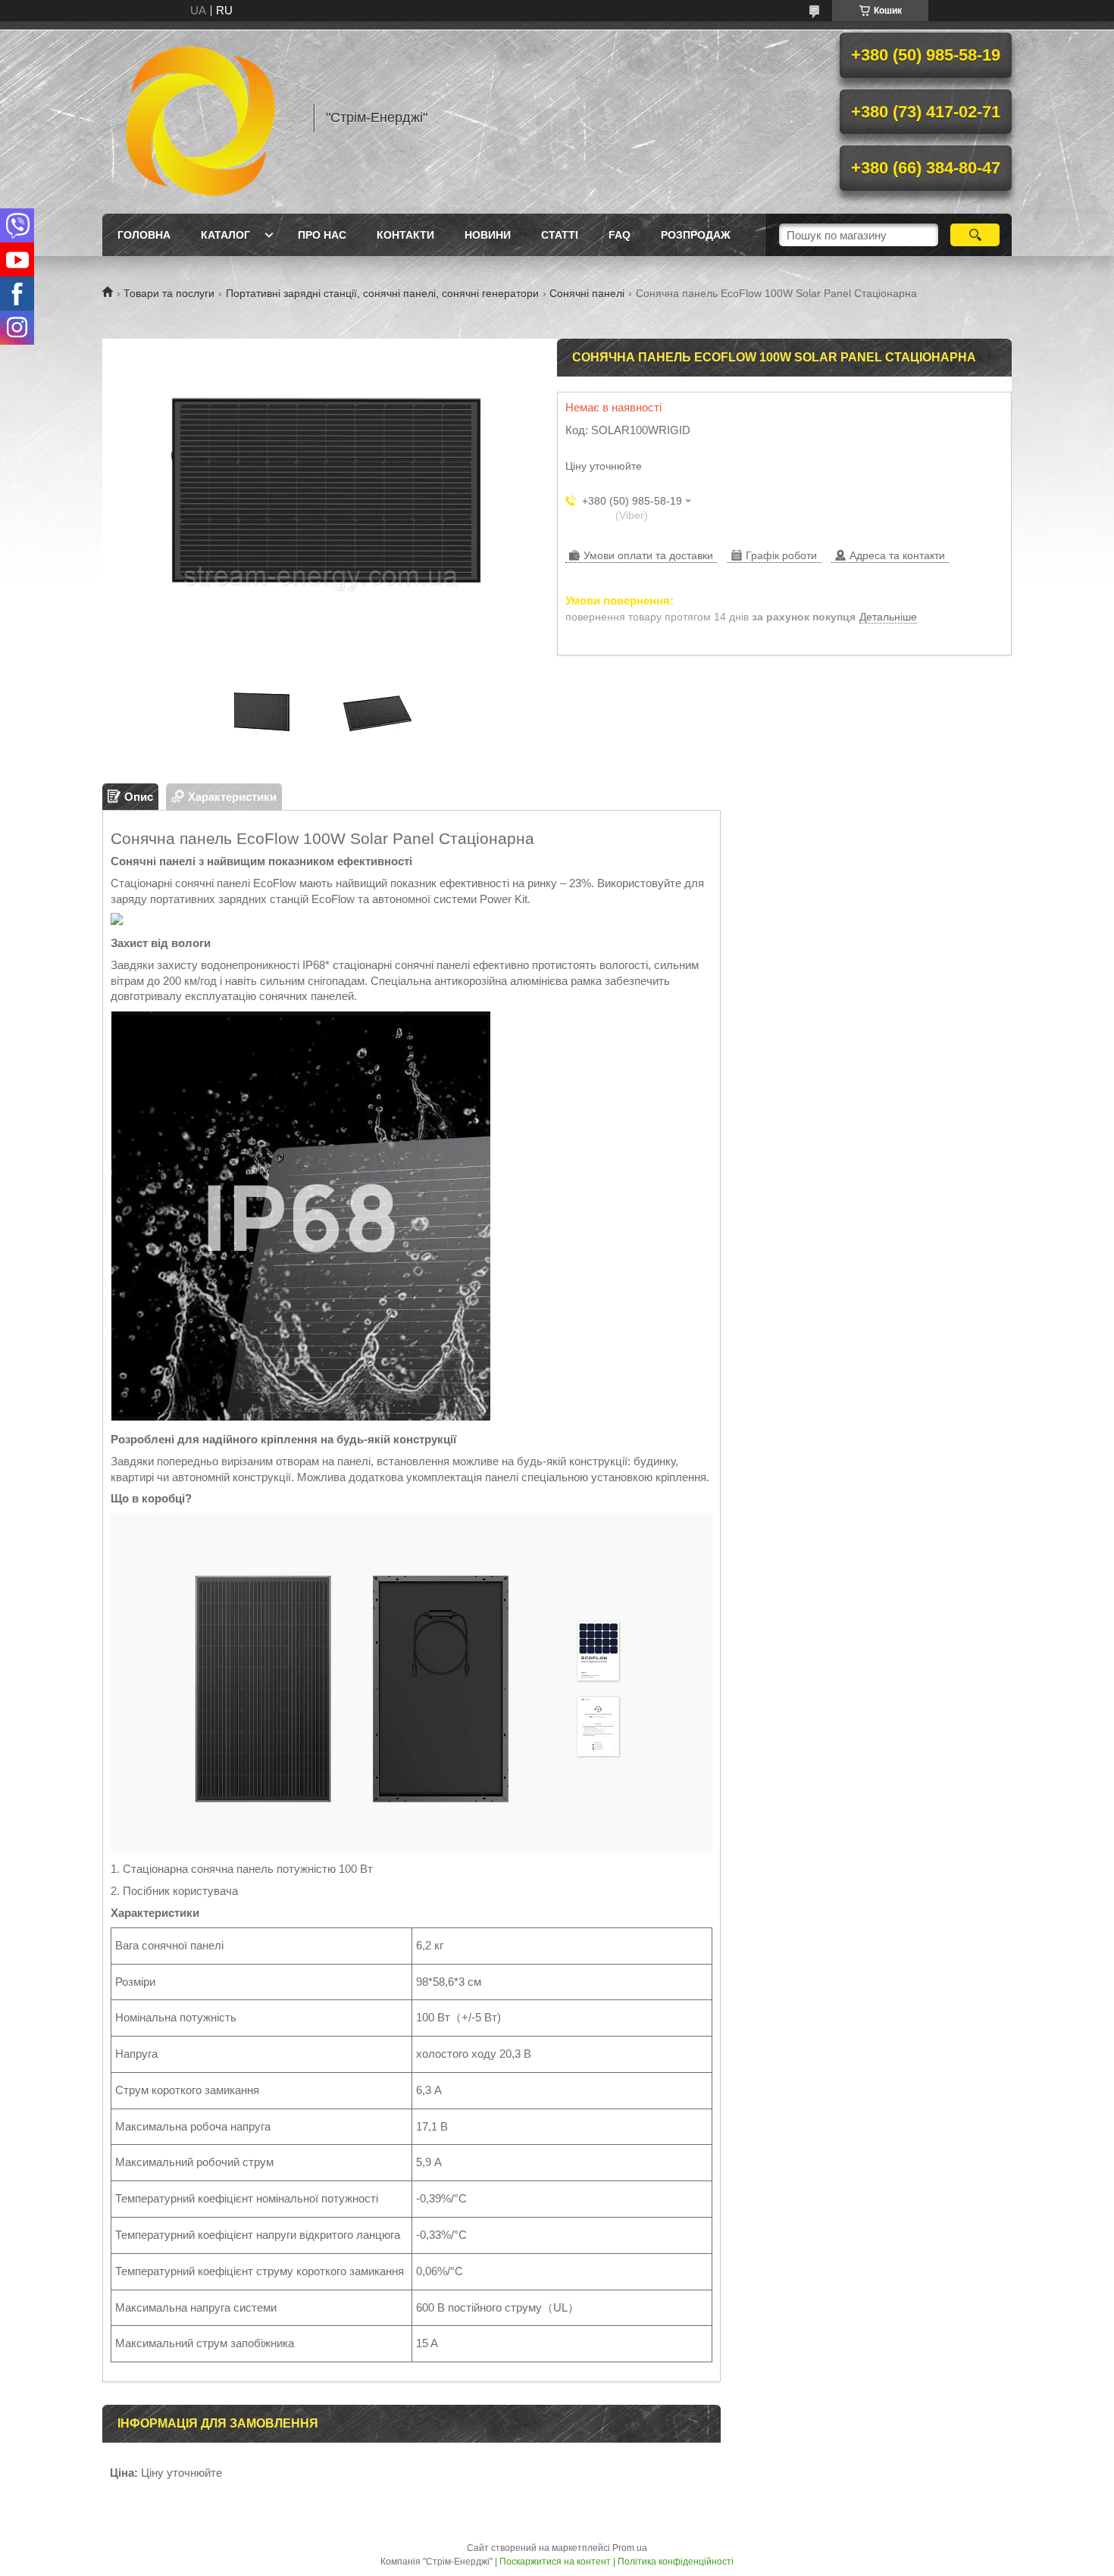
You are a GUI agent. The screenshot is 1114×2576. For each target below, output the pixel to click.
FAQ (620, 235)
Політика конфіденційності (676, 2562)
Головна (144, 235)
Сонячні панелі (587, 293)
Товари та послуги (169, 293)
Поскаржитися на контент (555, 2562)
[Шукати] (975, 235)
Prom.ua (630, 2548)
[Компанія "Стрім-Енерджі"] (201, 117)
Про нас (322, 235)
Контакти (405, 235)
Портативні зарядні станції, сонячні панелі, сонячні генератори (382, 293)
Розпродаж (696, 235)
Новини (488, 235)
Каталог (225, 235)
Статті (560, 235)
